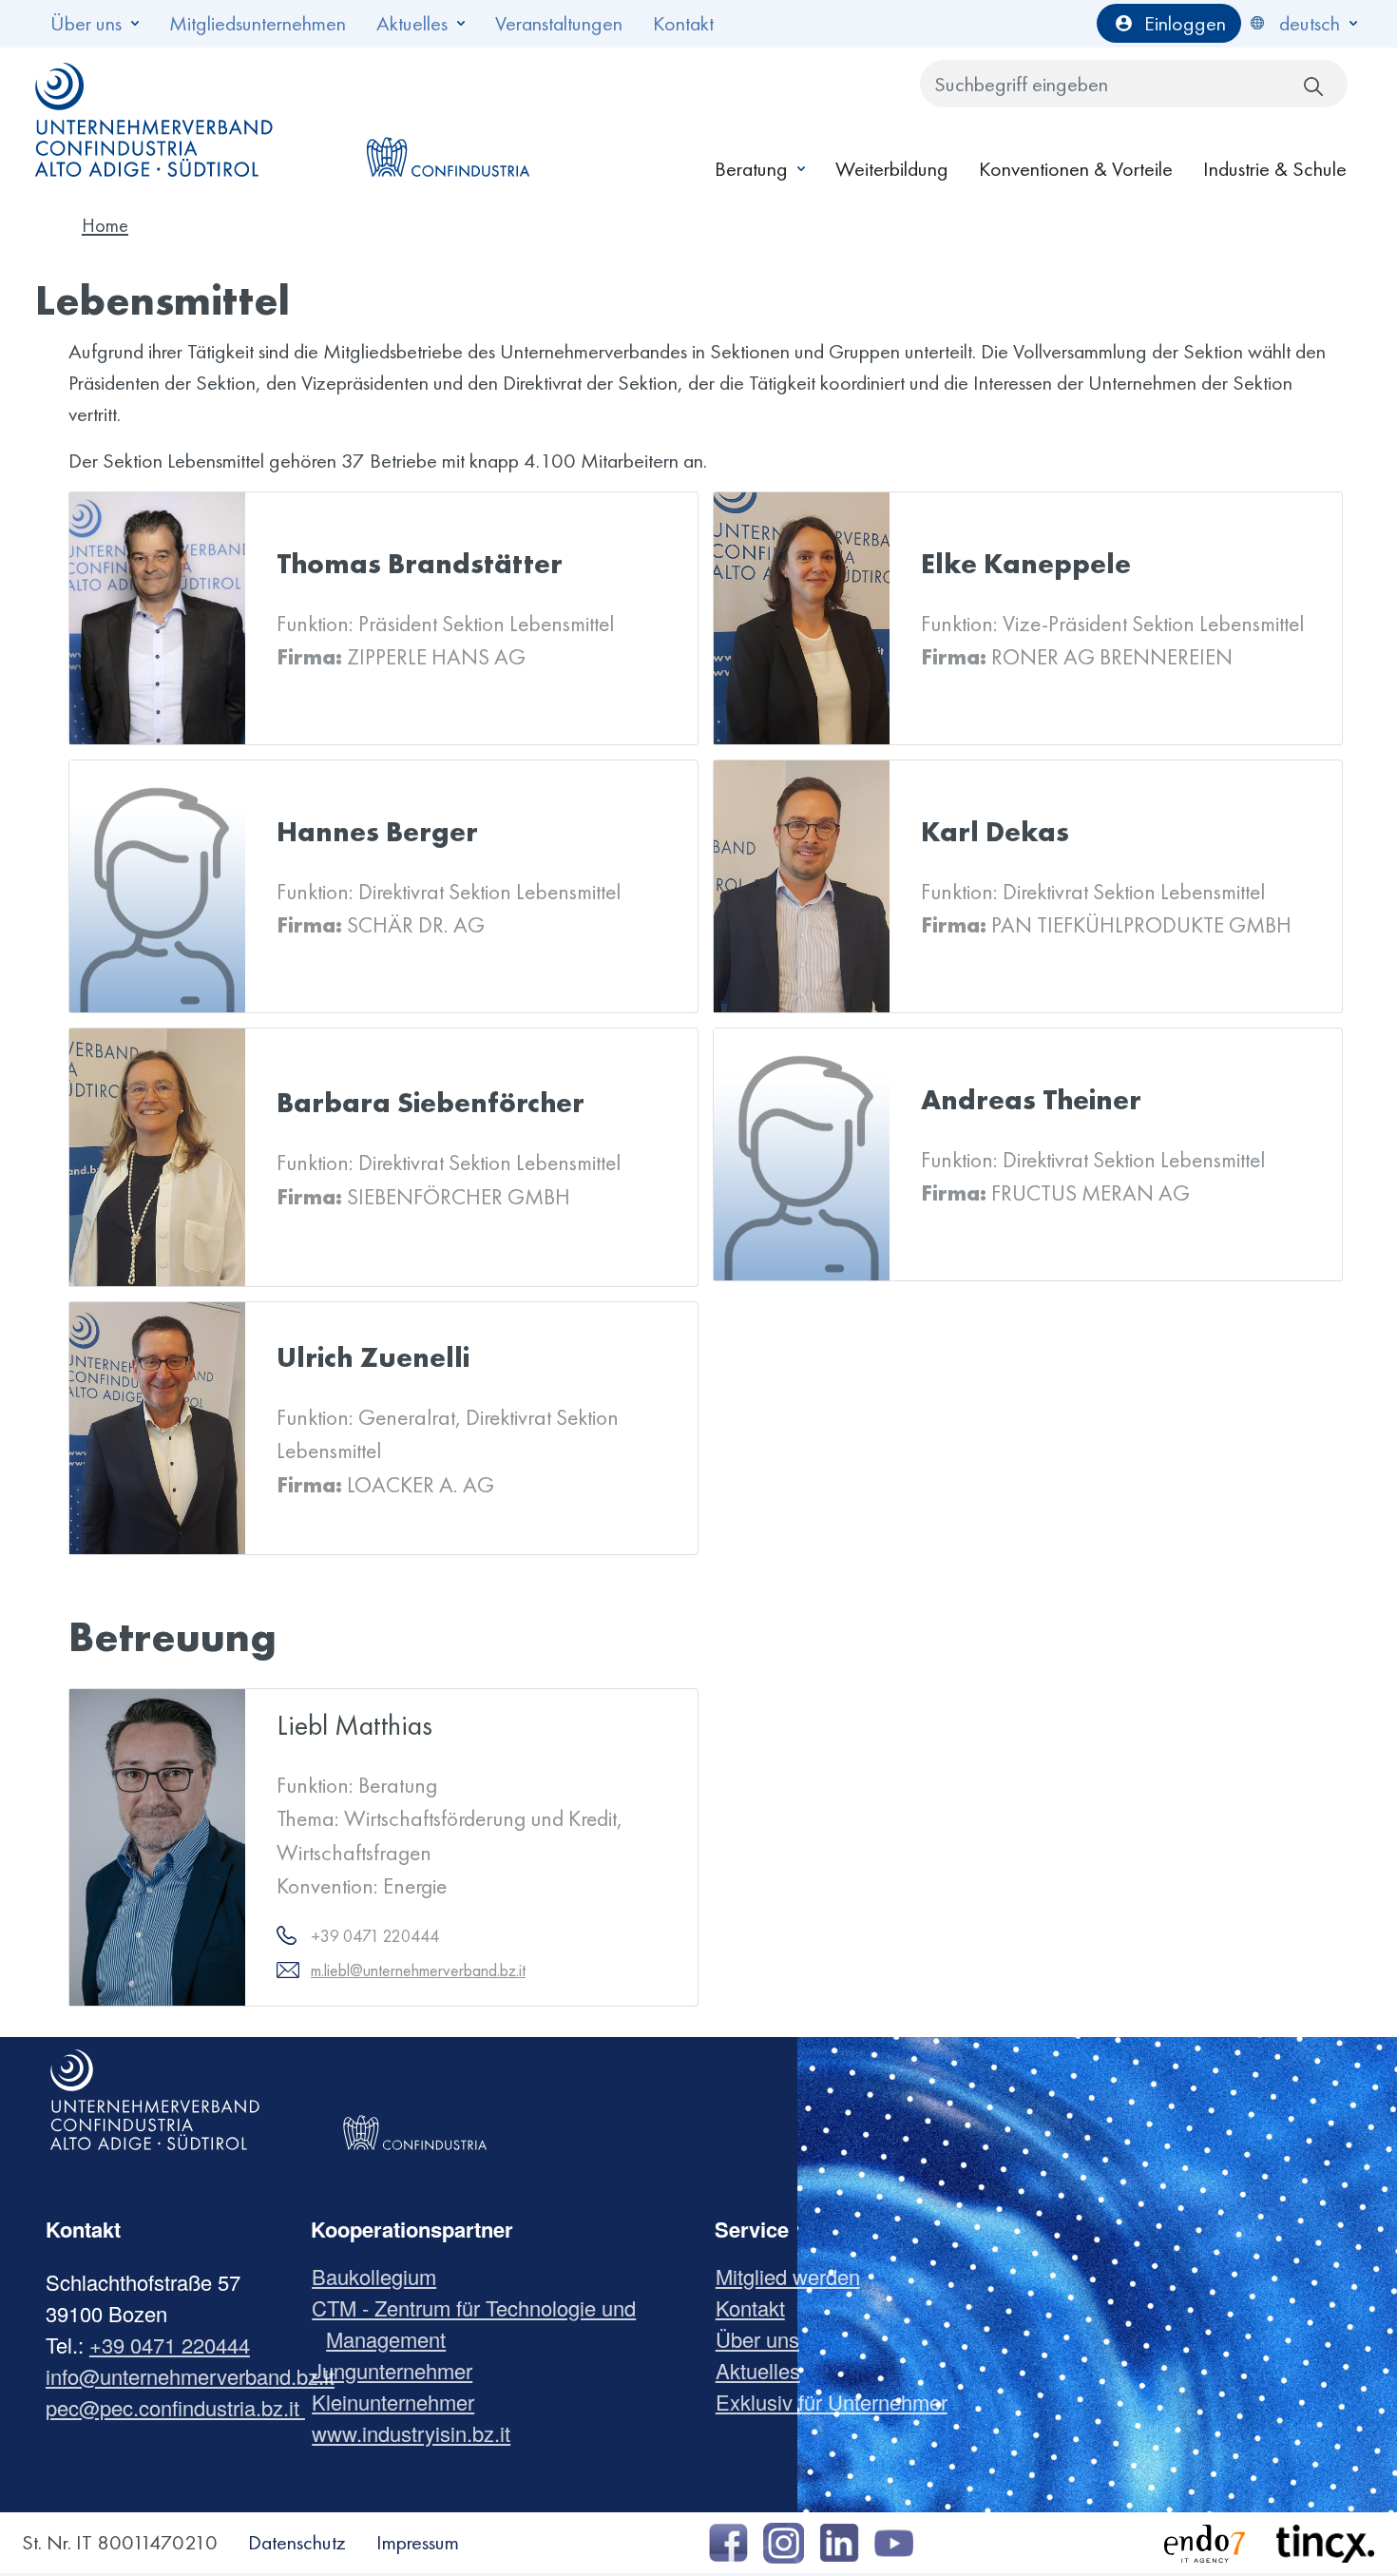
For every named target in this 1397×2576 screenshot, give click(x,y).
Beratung (751, 169)
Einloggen (1185, 23)
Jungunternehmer (399, 2370)
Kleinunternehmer (400, 2402)
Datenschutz (297, 2542)
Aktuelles (412, 23)
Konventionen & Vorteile (1076, 169)
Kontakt (683, 23)
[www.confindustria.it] (448, 120)
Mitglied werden (795, 2276)
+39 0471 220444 (170, 2345)
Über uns (86, 23)
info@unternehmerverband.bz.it (190, 2376)
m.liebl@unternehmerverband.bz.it (418, 1970)
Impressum (418, 2542)
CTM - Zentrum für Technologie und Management (481, 2323)
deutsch (1310, 23)
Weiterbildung (892, 169)
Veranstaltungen (559, 23)
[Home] (155, 120)
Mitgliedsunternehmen (258, 23)
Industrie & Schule (1275, 169)
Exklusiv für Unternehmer (839, 2402)
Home (105, 225)
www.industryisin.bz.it (418, 2433)
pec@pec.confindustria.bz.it (175, 2407)
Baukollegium (381, 2276)
